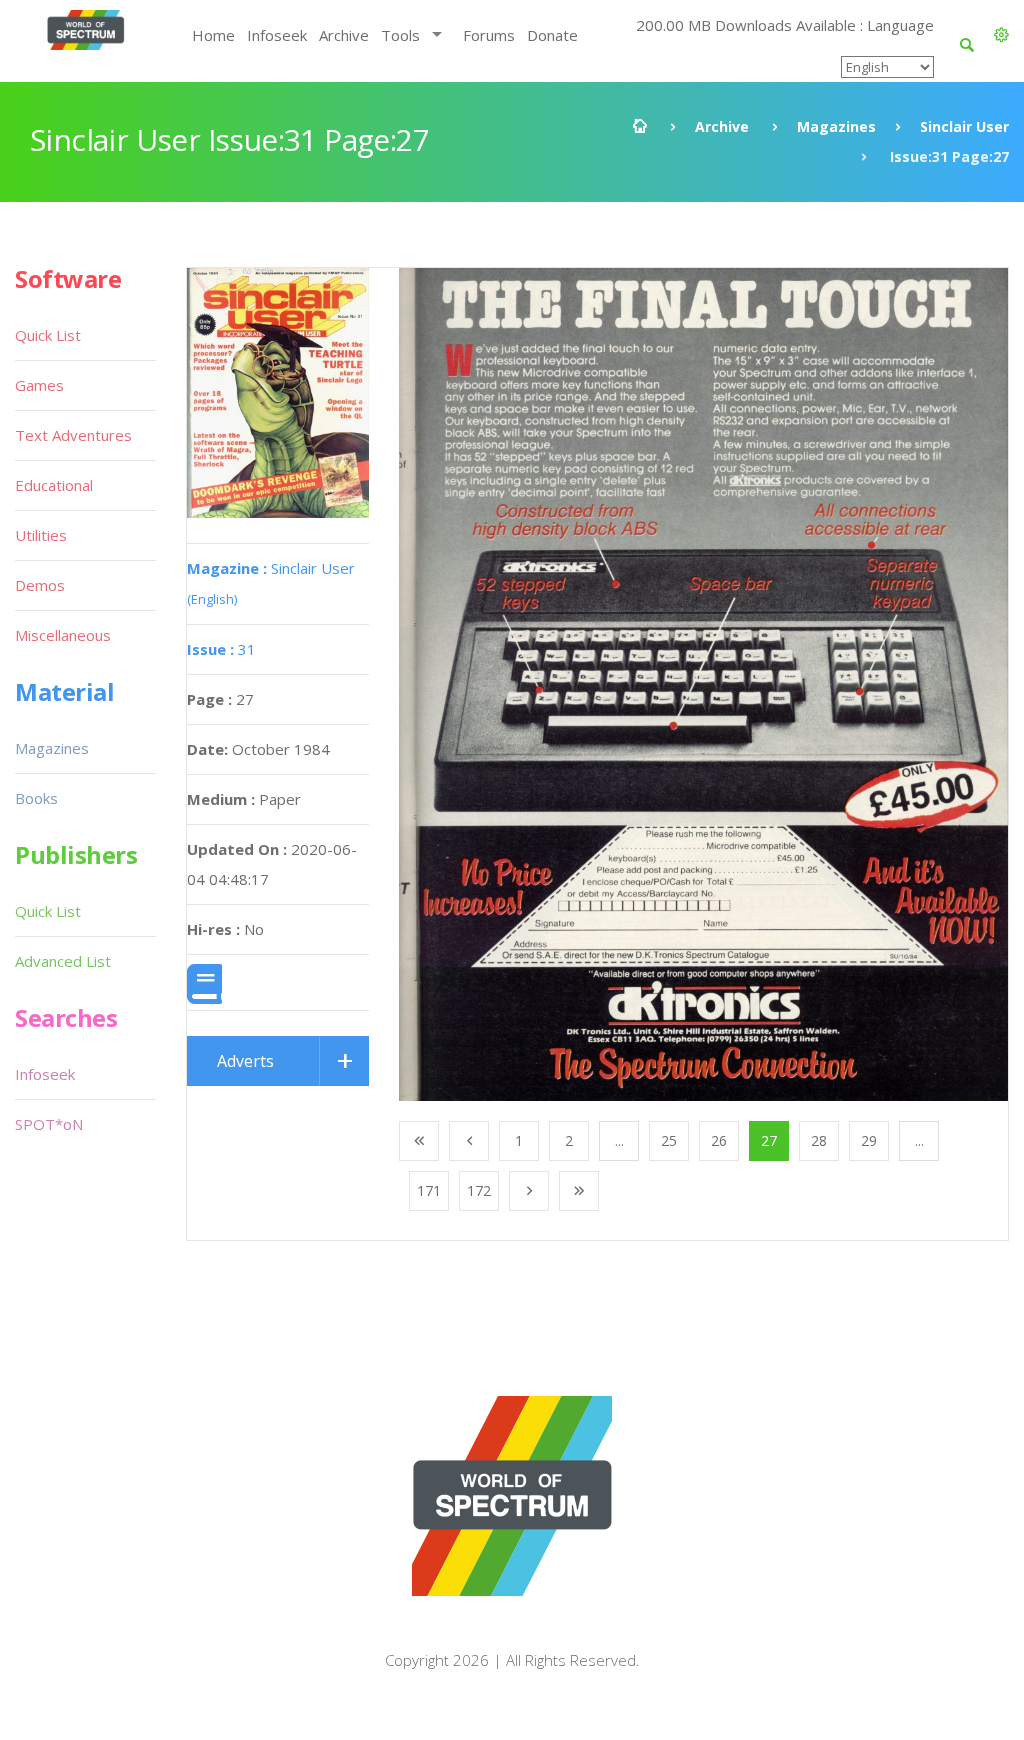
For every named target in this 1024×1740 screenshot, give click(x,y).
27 (769, 1140)
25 (669, 1140)
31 (221, 649)
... (619, 1140)
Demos (40, 585)
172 (479, 1190)
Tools (400, 35)
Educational (54, 485)
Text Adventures (73, 435)
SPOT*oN (49, 1124)
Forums (489, 35)
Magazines (836, 126)
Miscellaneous (63, 635)
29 (869, 1140)
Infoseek (277, 35)
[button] (1001, 35)
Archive (344, 35)
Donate (552, 35)
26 (719, 1140)
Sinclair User (964, 126)
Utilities (41, 535)
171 (429, 1190)
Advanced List (63, 961)
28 (819, 1140)
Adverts (245, 1061)
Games (39, 385)
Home (213, 35)
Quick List (48, 335)
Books (36, 798)
